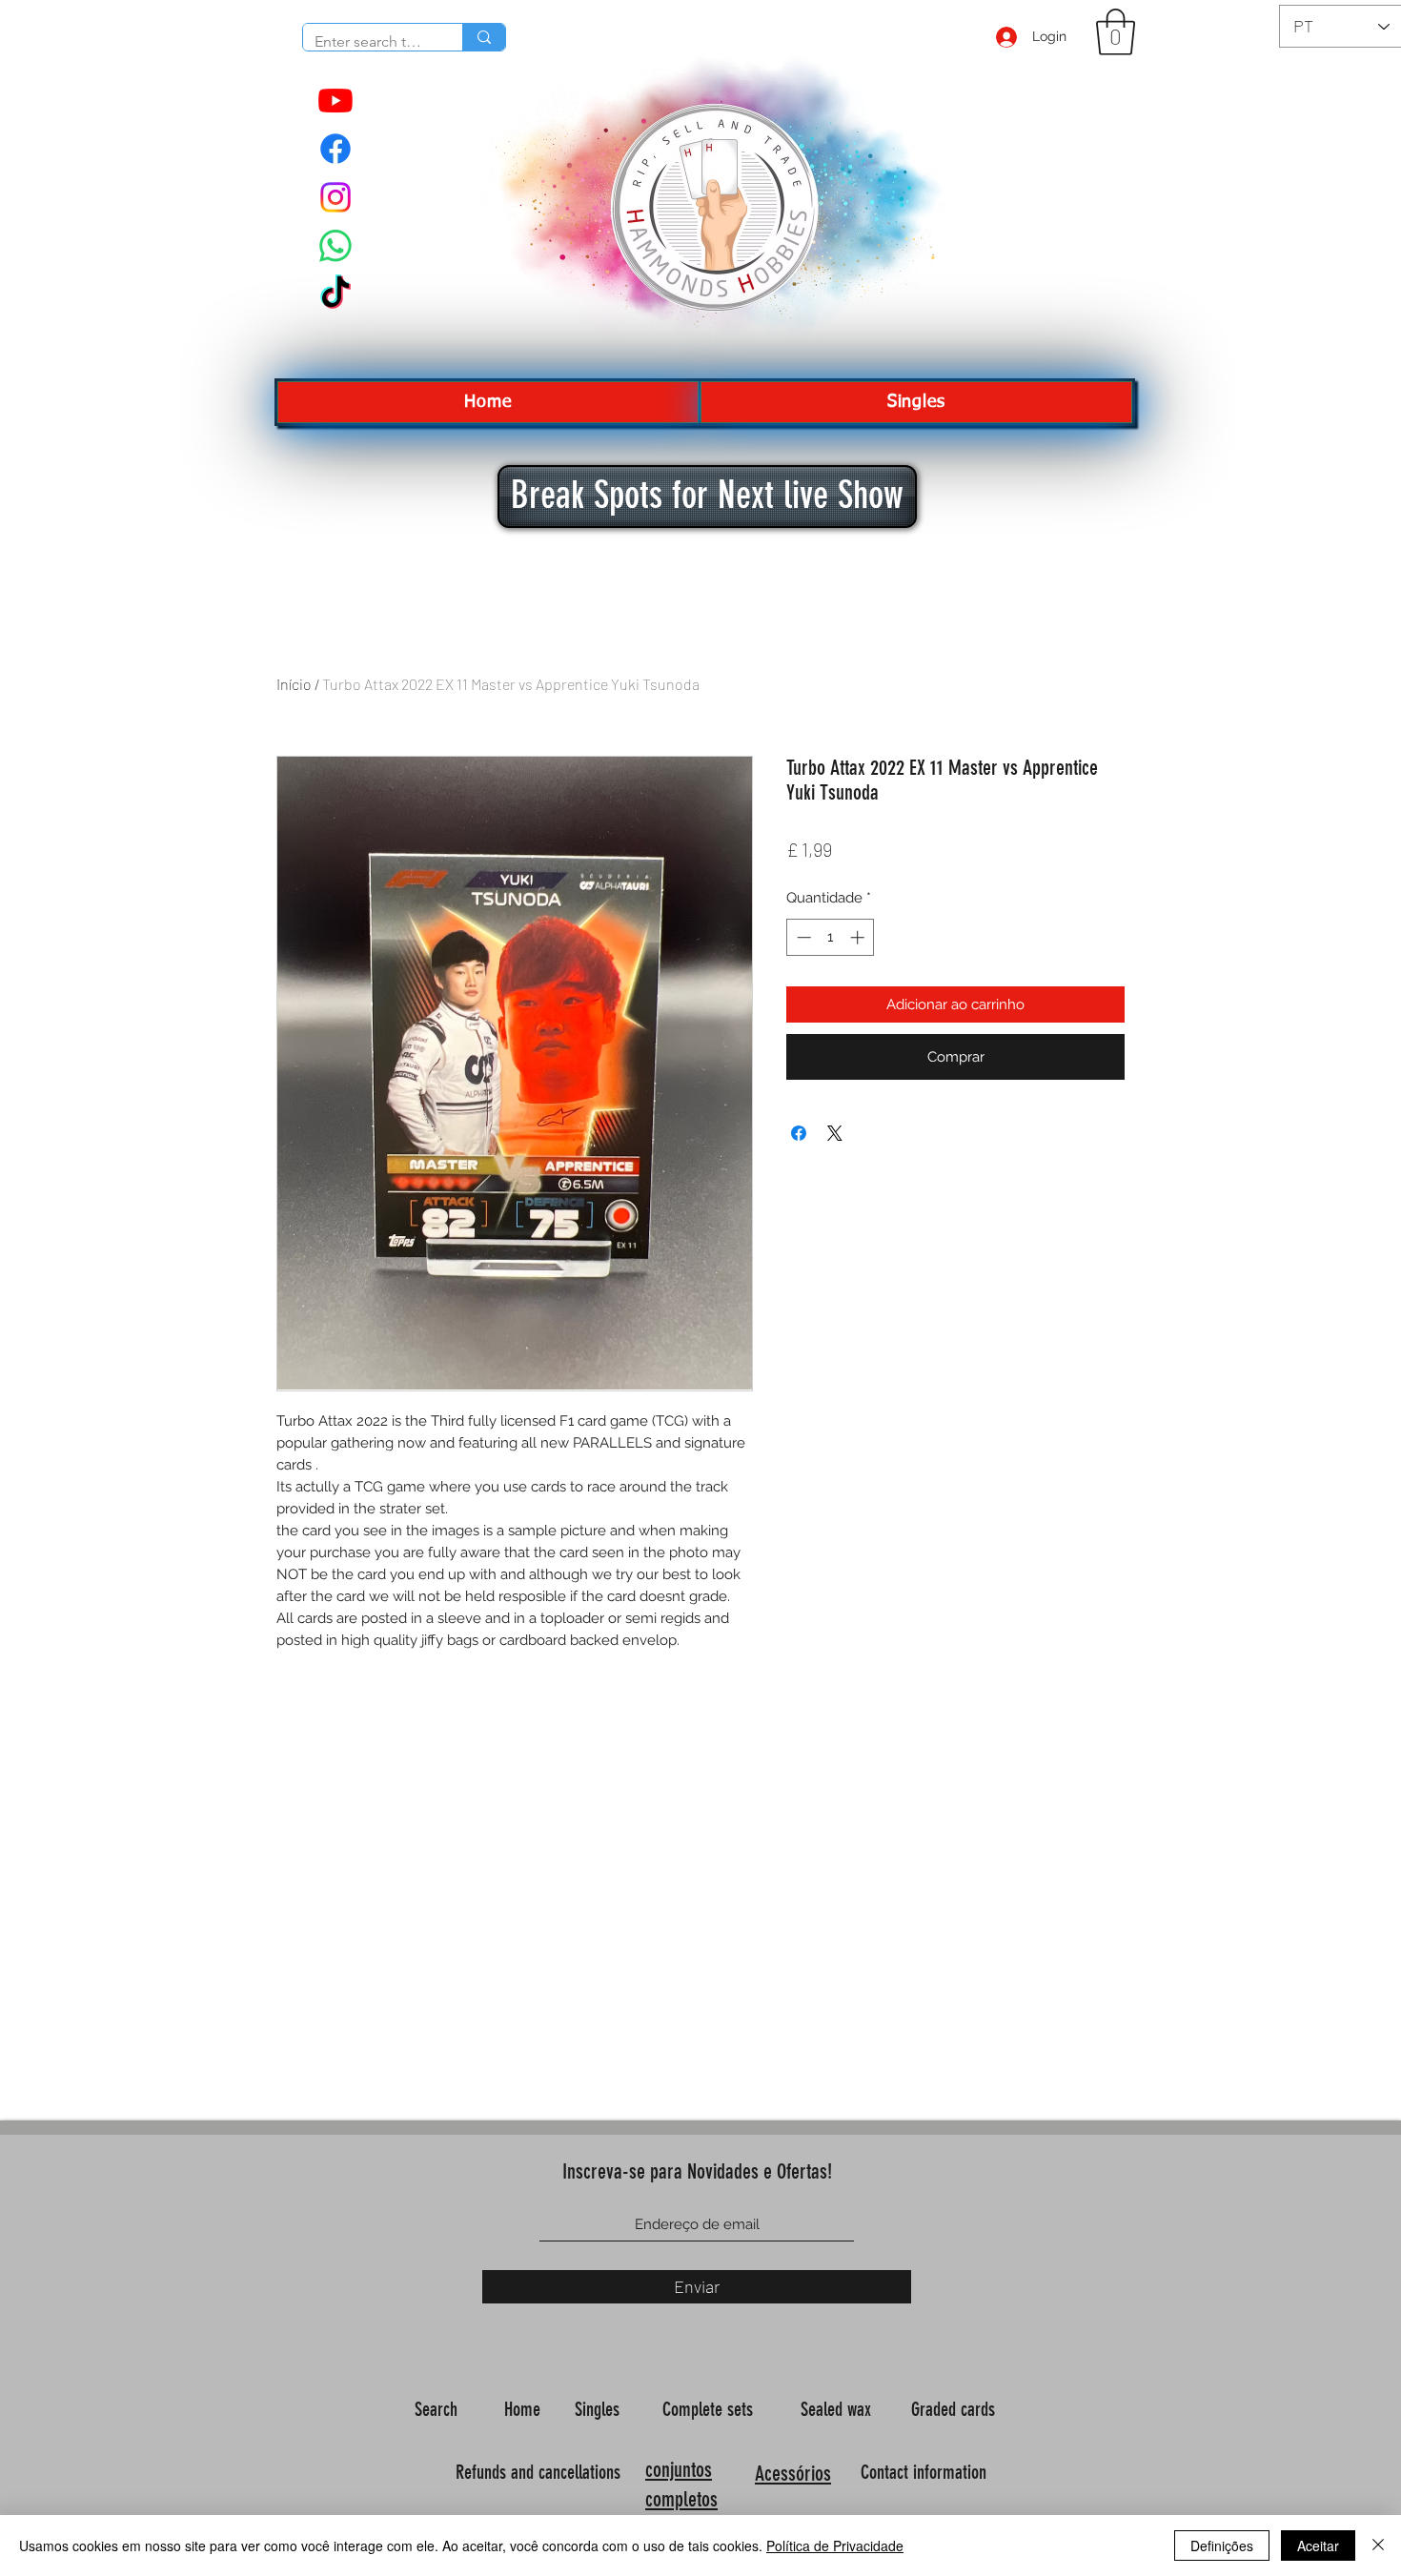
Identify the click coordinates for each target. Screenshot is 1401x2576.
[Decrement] (802, 937)
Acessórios (793, 2474)
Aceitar (1318, 2546)
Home (525, 2409)
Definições (1222, 2546)
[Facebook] (335, 149)
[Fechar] (1378, 2546)
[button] (1116, 32)
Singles (599, 2409)
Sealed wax (838, 2409)
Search (438, 2409)
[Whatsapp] (335, 246)
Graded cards (955, 2409)
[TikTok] (335, 294)
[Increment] (859, 937)
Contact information (926, 2472)
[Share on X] (835, 1133)
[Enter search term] (484, 37)
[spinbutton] (831, 937)
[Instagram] (335, 197)
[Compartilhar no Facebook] (799, 1133)
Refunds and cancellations (538, 2472)
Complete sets (710, 2409)
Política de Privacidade (835, 2546)
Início (294, 684)
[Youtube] (335, 100)
